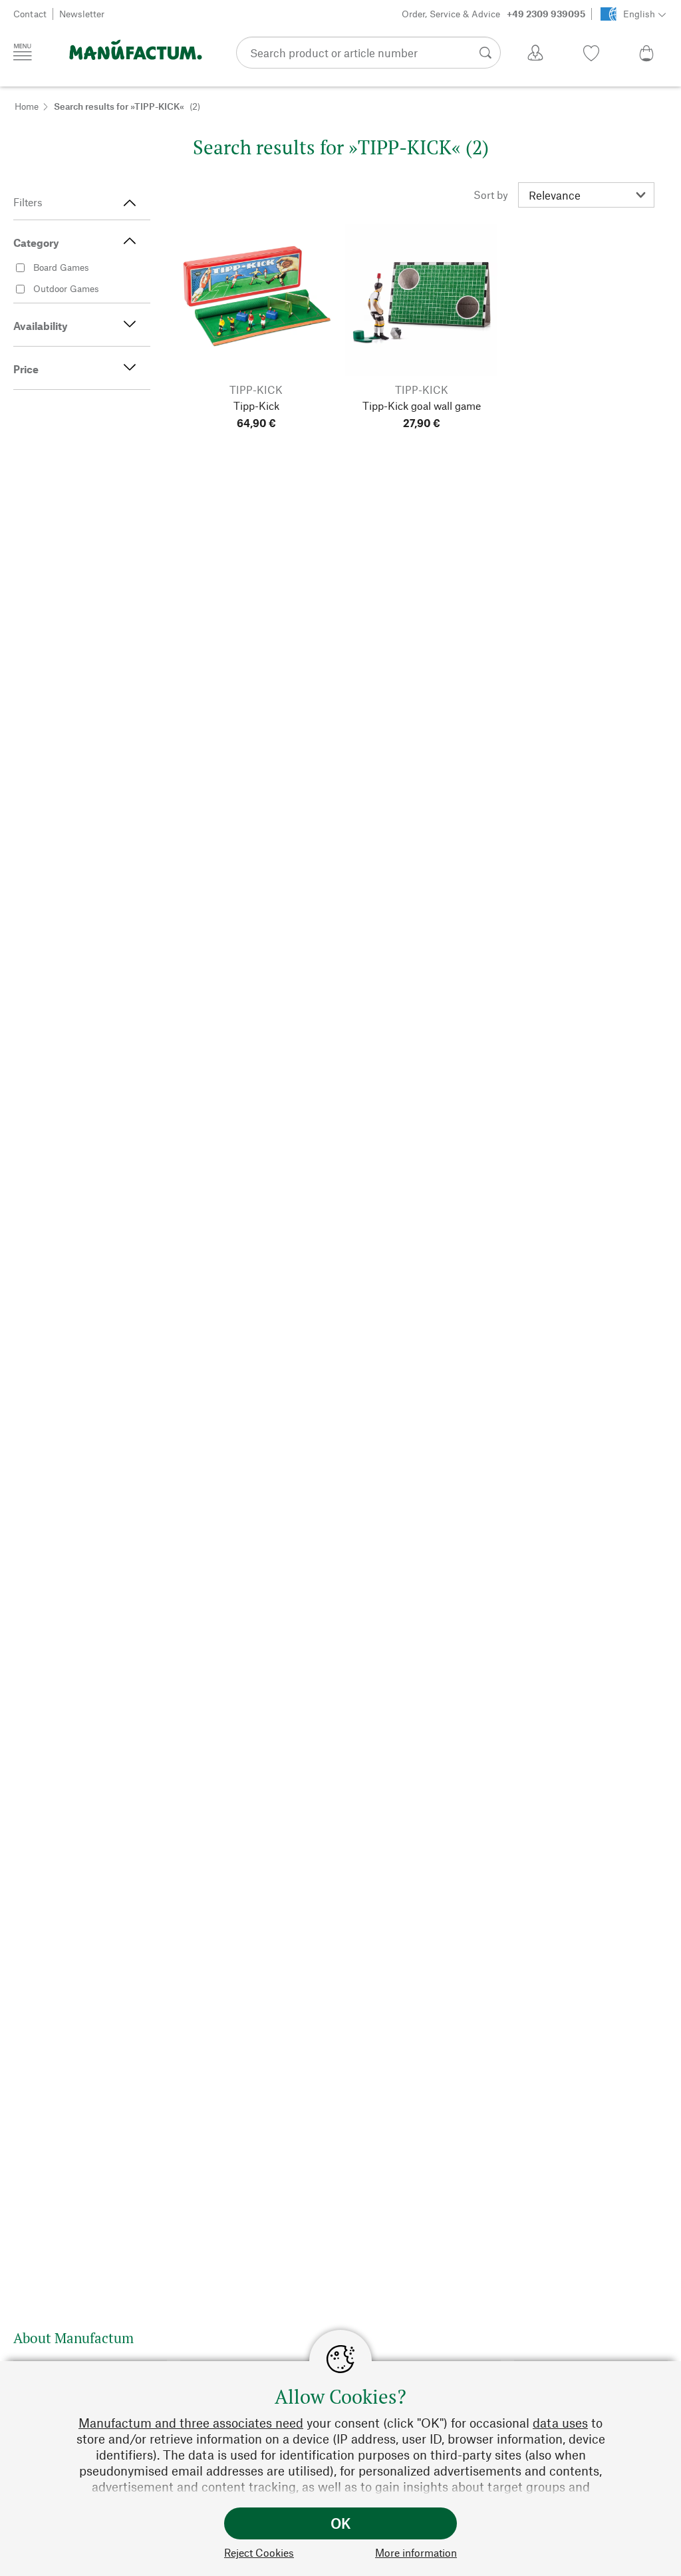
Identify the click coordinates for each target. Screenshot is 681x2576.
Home (27, 106)
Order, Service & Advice (493, 14)
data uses (560, 2423)
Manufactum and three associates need (191, 2423)
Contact (30, 14)
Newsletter (82, 14)
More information (416, 2552)
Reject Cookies (259, 2552)
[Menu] (23, 52)
